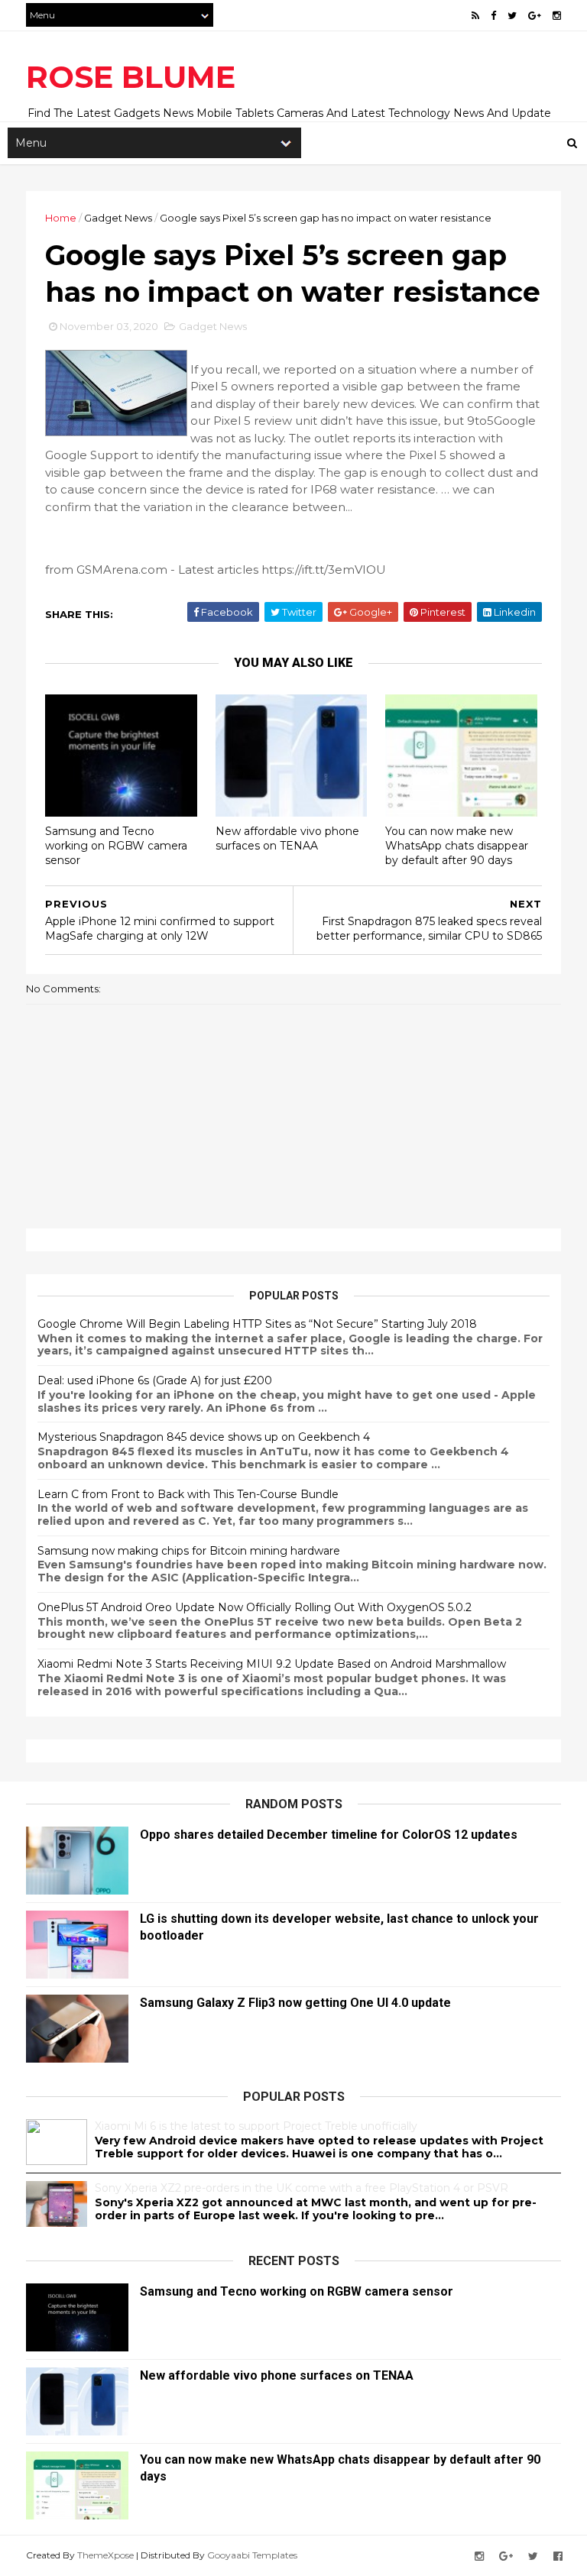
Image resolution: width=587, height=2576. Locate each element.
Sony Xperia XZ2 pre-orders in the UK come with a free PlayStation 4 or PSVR (302, 2188)
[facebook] (493, 16)
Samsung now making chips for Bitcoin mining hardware (189, 1551)
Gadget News (118, 218)
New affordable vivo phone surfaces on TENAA (287, 838)
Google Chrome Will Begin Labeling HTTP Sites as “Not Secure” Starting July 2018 (257, 1324)
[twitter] (512, 16)
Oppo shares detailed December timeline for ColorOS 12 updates (329, 1835)
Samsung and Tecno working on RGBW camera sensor (116, 845)
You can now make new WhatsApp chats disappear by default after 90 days (457, 845)
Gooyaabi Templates (252, 2555)
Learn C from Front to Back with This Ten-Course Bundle (188, 1494)
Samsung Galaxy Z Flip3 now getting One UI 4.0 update (295, 2003)
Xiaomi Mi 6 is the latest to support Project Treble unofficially (256, 2126)
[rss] (475, 16)
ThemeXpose (105, 2555)
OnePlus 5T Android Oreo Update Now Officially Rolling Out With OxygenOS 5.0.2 (255, 1607)
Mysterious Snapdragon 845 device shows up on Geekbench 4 (204, 1437)
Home (61, 218)
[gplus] (535, 16)
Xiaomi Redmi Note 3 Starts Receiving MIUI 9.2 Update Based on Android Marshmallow (272, 1664)
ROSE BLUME (131, 77)
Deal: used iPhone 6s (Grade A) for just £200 (155, 1380)
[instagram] (557, 16)
